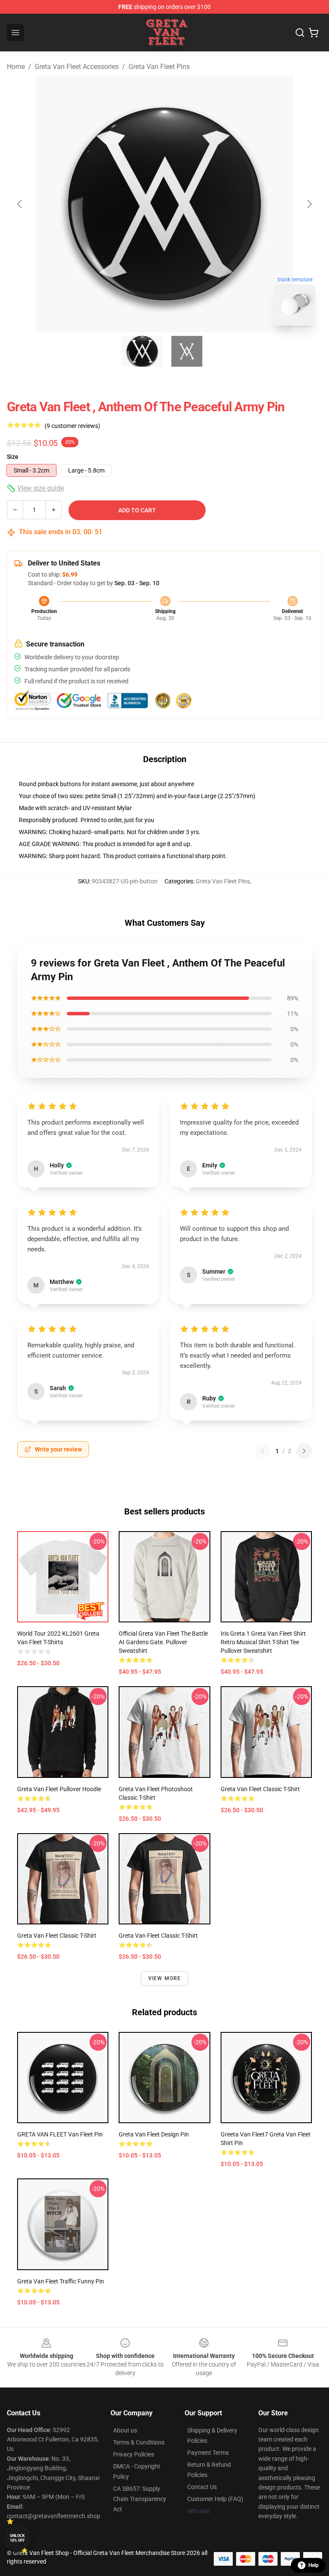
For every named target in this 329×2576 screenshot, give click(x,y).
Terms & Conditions (139, 2442)
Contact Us (202, 2487)
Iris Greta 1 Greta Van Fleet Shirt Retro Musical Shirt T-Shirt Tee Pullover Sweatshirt (263, 1642)
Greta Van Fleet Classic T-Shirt (260, 1789)
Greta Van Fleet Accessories (77, 67)
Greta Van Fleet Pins (159, 67)
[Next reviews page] (304, 1451)
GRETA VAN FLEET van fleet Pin (60, 2134)
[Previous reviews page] (263, 1451)
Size (13, 457)
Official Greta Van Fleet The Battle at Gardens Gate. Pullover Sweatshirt (163, 1642)
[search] (300, 33)
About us (125, 2430)
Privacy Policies (134, 2454)
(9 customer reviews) (72, 426)
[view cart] (314, 33)
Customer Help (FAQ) (215, 2499)
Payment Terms (208, 2453)
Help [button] (314, 2565)
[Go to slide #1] (142, 351)
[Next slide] (309, 204)
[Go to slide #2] (187, 351)
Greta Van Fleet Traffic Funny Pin (61, 2281)
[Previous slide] (20, 204)
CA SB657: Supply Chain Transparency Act (140, 2499)
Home (16, 67)
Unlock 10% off (17, 2538)
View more (165, 1978)
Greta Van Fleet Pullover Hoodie (59, 1789)
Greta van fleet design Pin (154, 2134)
